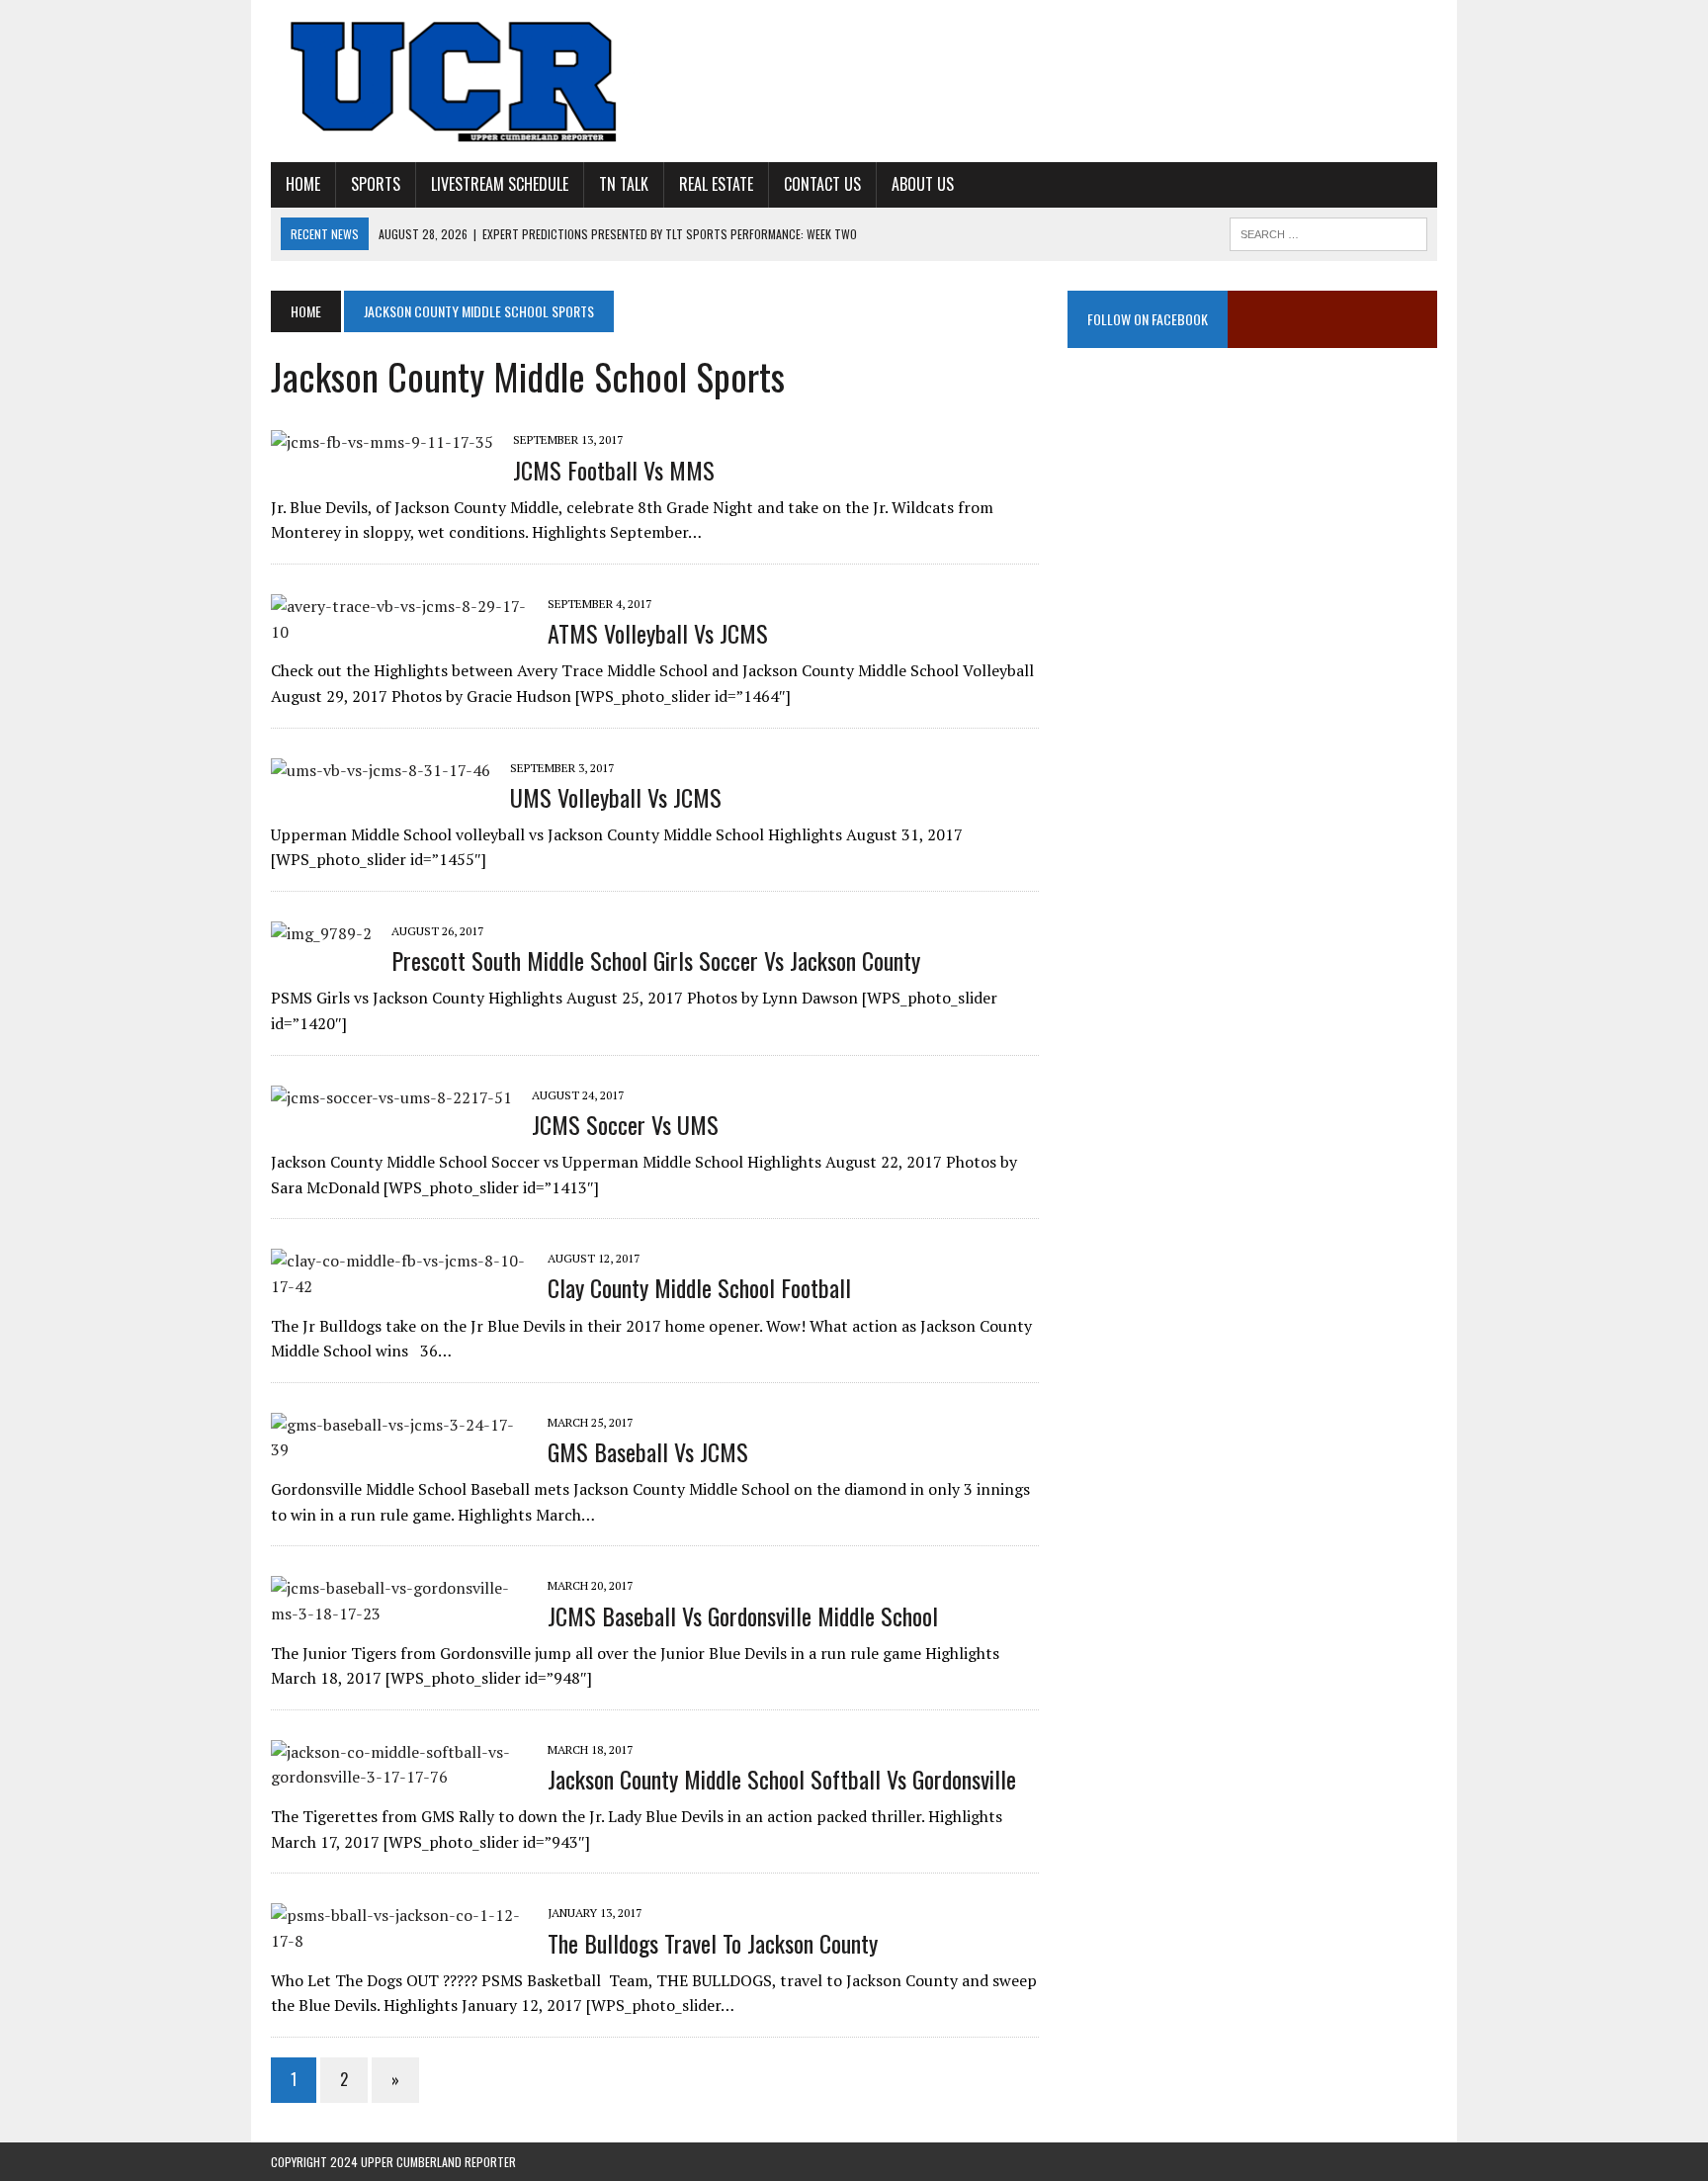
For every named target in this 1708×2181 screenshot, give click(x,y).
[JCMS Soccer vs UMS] (391, 1097)
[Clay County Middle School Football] (399, 1286)
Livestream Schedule (500, 184)
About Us (923, 184)
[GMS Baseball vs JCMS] (399, 1449)
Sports (376, 184)
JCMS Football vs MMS (614, 470)
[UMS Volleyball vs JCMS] (381, 770)
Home (303, 184)
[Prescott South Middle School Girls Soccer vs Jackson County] (321, 933)
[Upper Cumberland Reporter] (456, 81)
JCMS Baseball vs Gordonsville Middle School (743, 1615)
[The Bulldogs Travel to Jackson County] (399, 1941)
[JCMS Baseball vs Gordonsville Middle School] (399, 1614)
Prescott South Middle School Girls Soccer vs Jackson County (656, 960)
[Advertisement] (1252, 568)
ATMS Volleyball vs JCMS (658, 633)
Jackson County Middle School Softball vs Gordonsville (782, 1779)
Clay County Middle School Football (699, 1287)
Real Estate (716, 184)
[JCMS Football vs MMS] (382, 442)
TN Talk (624, 184)
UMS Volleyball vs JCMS (616, 797)
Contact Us (822, 184)
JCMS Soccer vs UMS (625, 1124)
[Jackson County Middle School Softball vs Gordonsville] (399, 1777)
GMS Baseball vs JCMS (648, 1451)
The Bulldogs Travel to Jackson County (713, 1943)
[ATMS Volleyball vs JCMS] (399, 632)
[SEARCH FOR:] (1328, 231)
